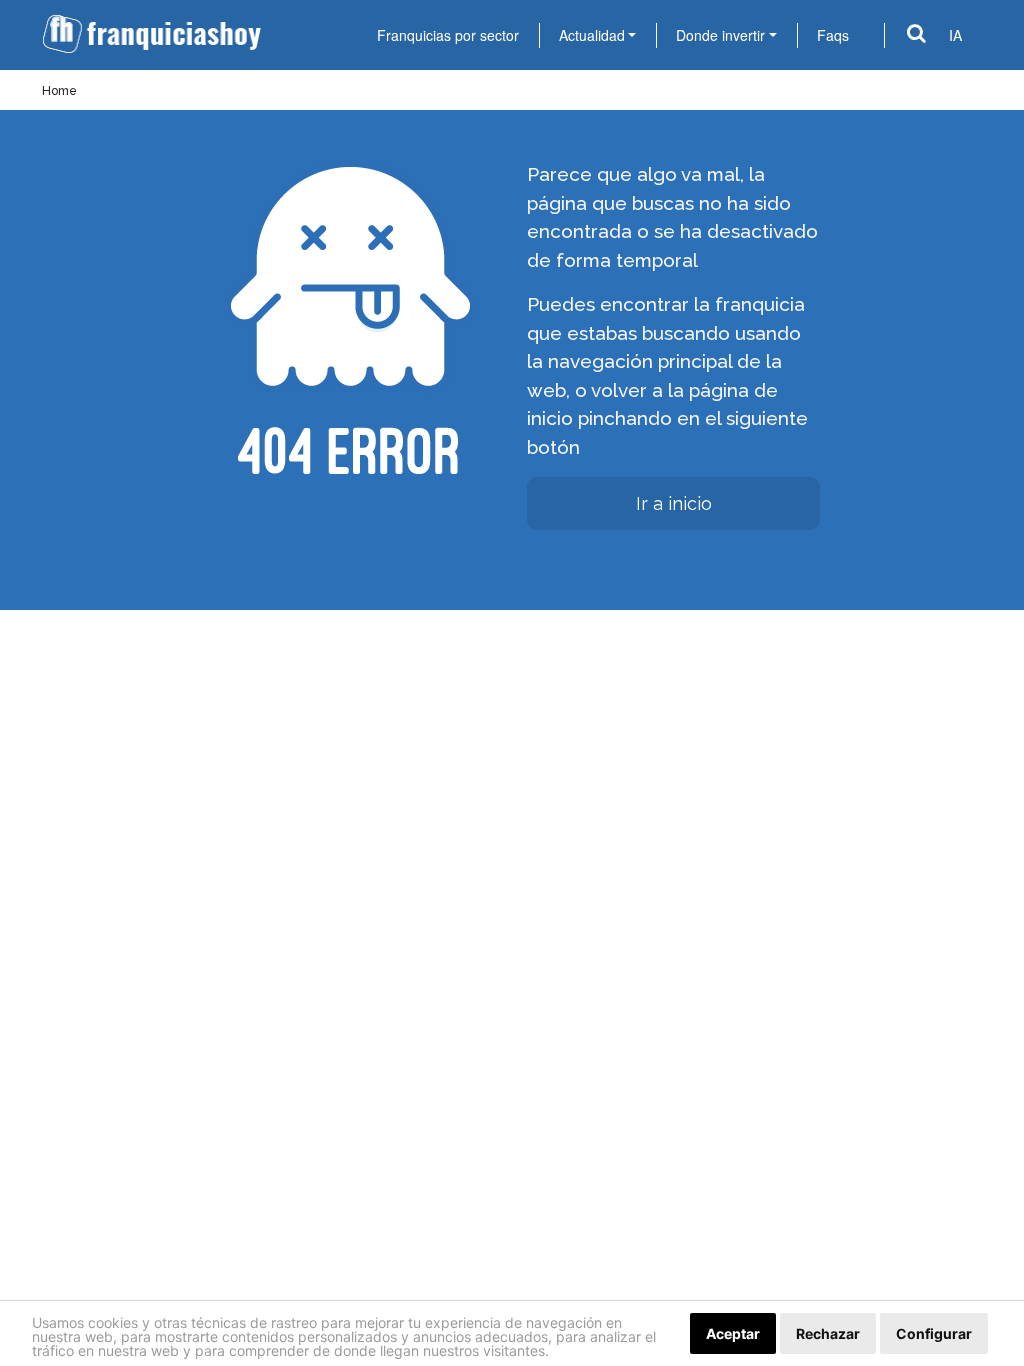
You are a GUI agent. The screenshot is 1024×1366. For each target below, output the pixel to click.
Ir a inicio (674, 503)
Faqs (833, 35)
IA (955, 35)
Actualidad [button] (592, 35)
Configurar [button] (934, 1333)
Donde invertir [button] (720, 35)
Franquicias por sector (448, 35)
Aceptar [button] (733, 1333)
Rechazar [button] (828, 1333)
